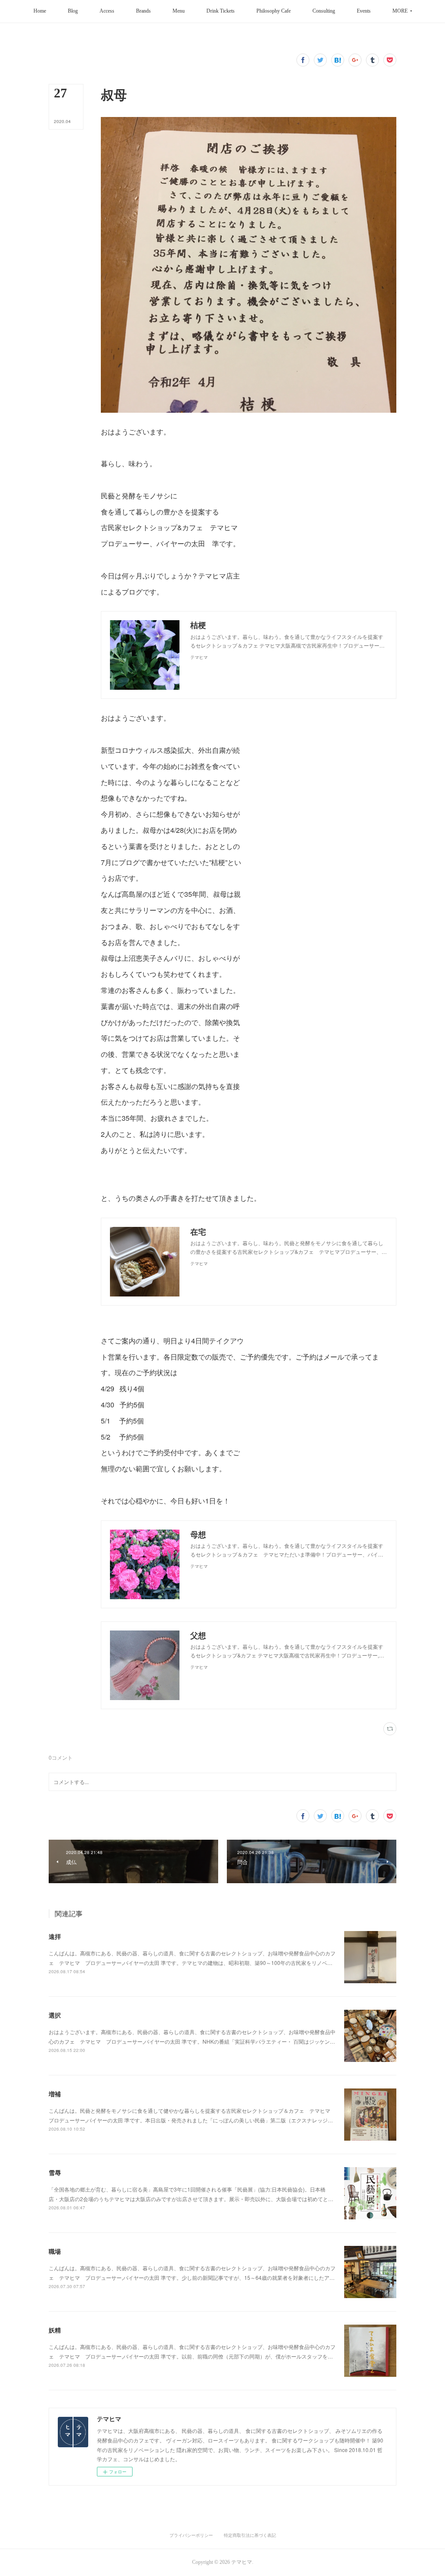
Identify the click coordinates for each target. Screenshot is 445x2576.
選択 (55, 2015)
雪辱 (55, 2172)
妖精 (55, 2330)
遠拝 (55, 1936)
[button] (40, 11)
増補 (55, 2094)
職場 (55, 2251)
